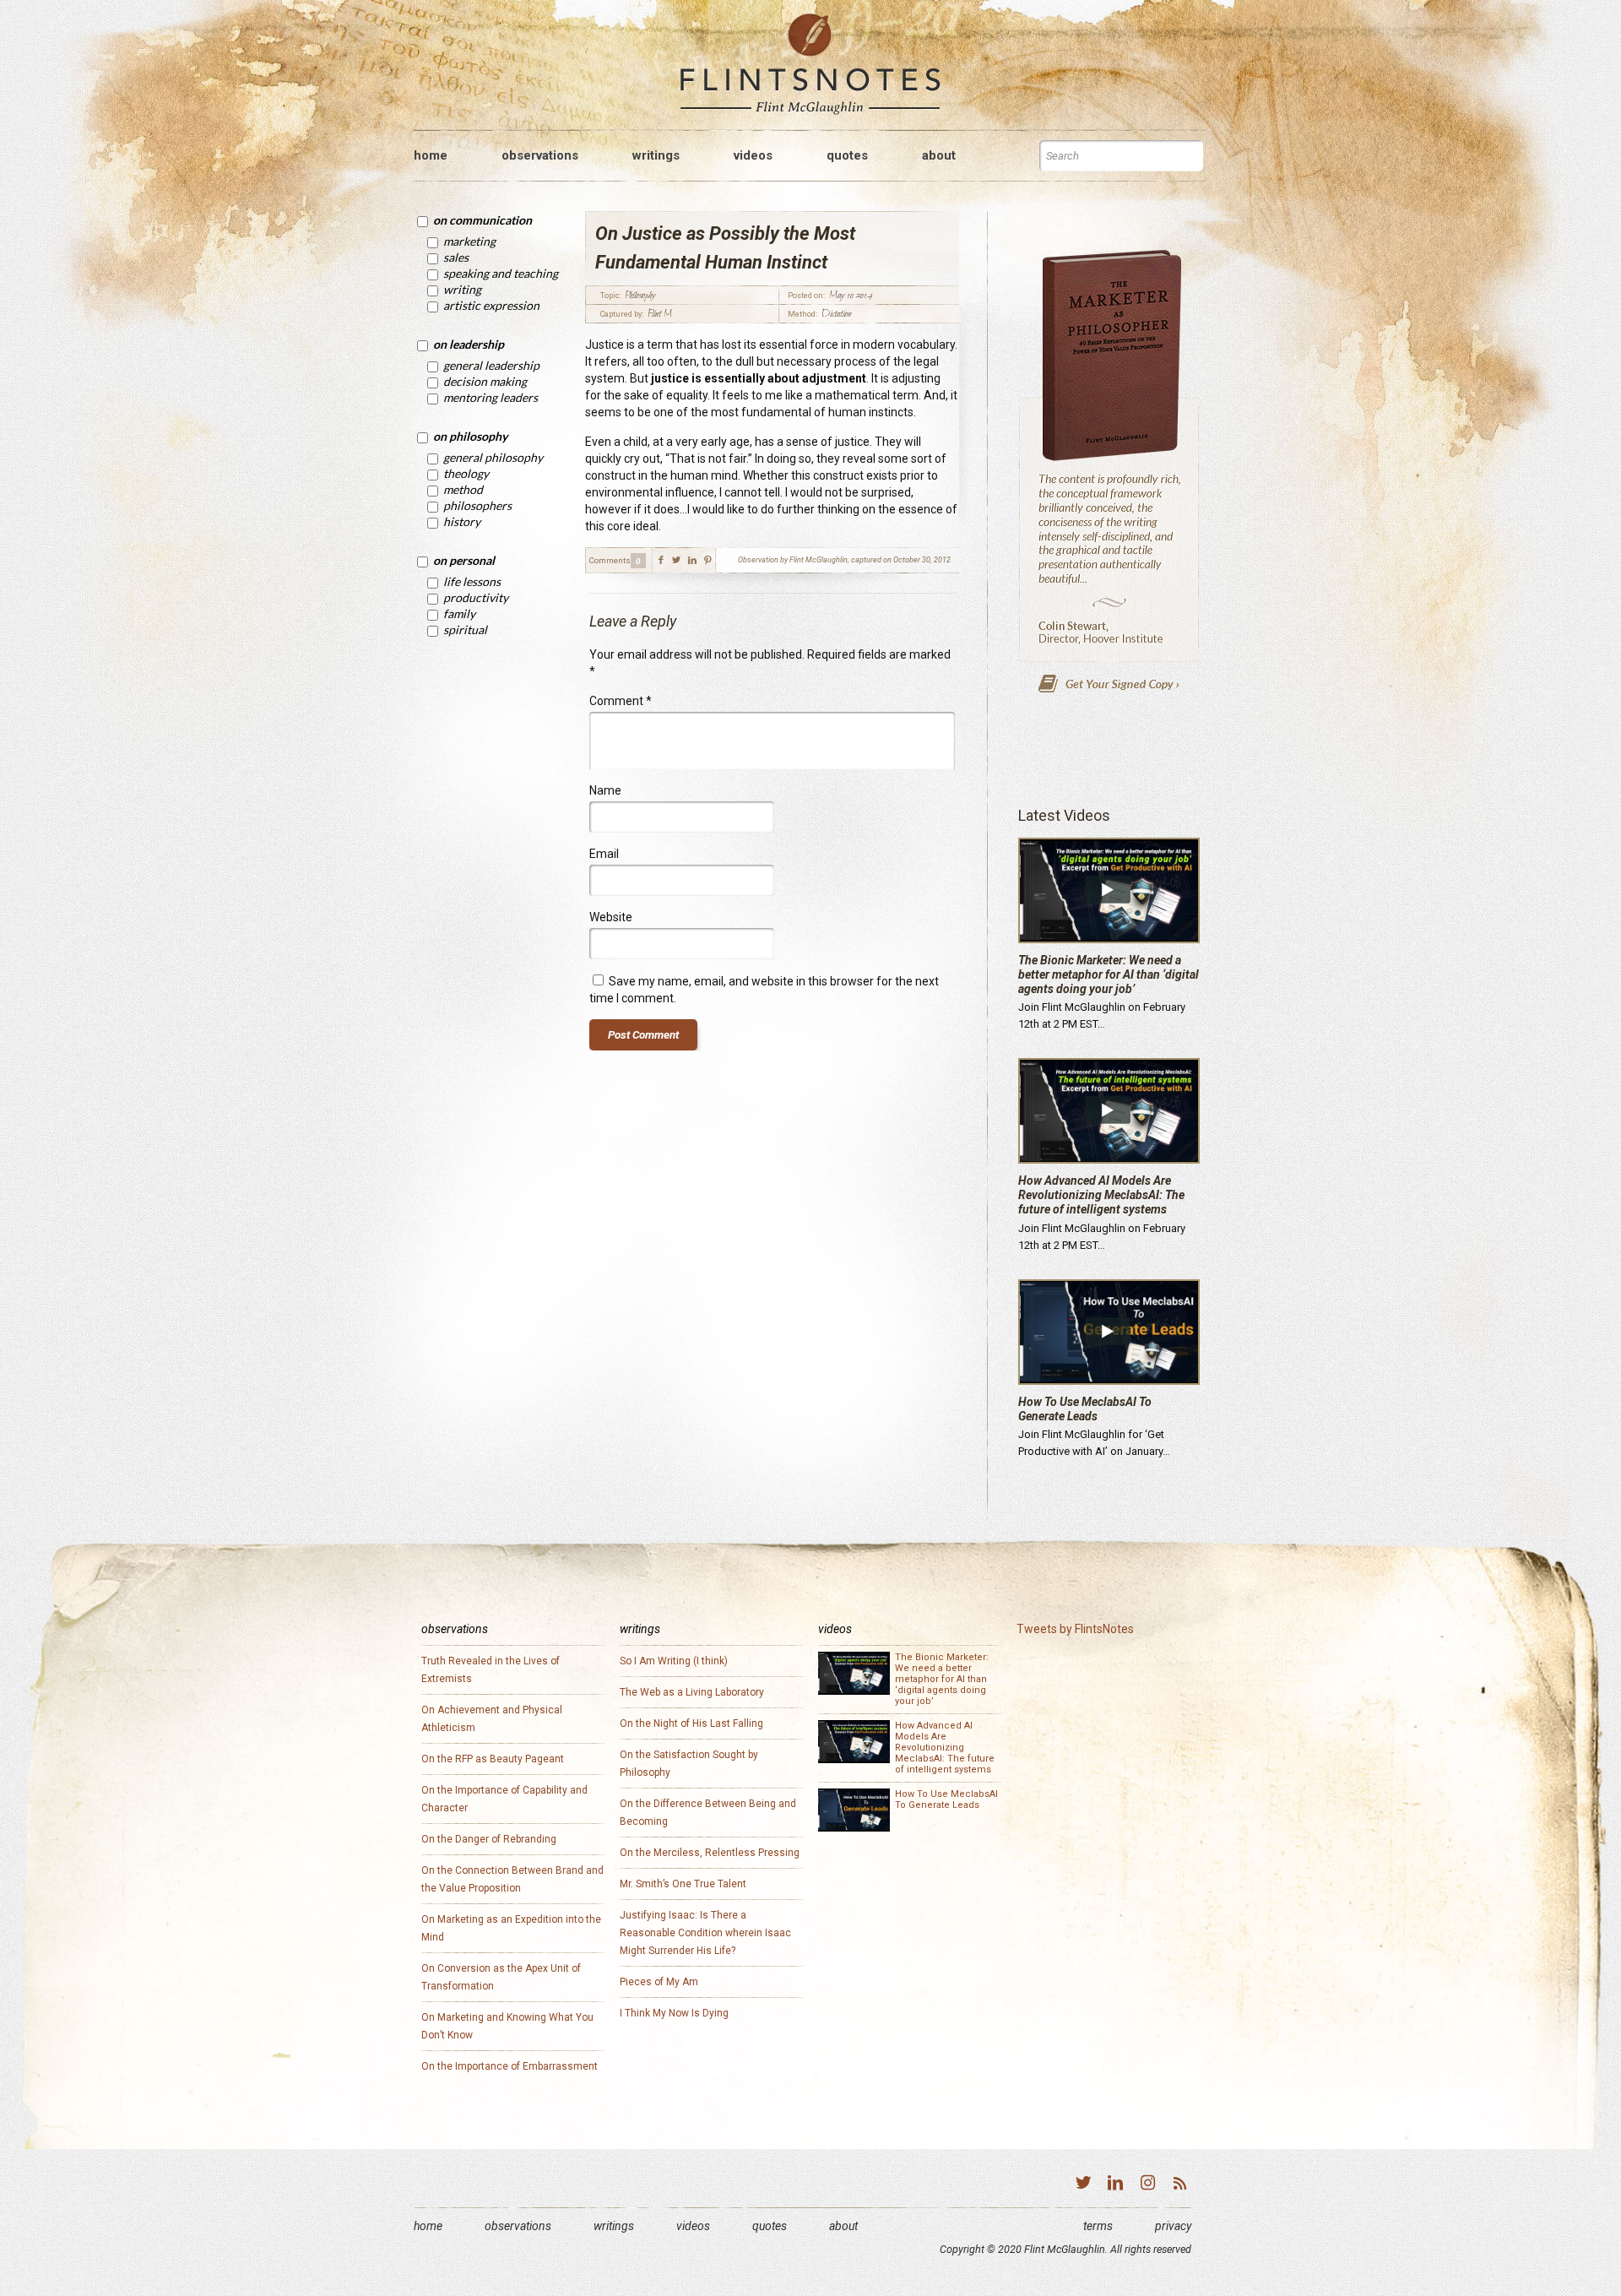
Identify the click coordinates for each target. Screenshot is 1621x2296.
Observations (518, 2226)
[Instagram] (1147, 2185)
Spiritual (465, 630)
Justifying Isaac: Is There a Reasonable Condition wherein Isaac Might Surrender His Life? (705, 1933)
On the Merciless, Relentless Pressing (710, 1853)
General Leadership (491, 365)
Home (428, 2226)
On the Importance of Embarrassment (510, 2066)
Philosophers (477, 505)
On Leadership (469, 344)
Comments (610, 560)
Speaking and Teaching (501, 273)
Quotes (770, 2226)
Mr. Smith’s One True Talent (683, 1884)
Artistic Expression (491, 305)
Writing (462, 289)
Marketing (469, 241)
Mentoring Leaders (491, 397)
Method (463, 489)
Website (611, 917)
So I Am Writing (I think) (674, 1661)
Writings (614, 2226)
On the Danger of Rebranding (489, 1839)
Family (459, 613)
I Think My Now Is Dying (674, 2013)
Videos (693, 2226)
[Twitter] (1083, 2185)
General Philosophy (493, 457)
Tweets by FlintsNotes (1075, 1629)
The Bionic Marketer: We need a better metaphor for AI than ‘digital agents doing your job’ (1109, 974)
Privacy (1173, 2226)
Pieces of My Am (659, 1982)
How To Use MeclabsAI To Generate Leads (1085, 1409)
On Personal (464, 560)
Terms (1098, 2226)
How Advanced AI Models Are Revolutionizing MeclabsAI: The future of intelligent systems (1101, 1195)
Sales (456, 257)
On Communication (483, 220)
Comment (621, 701)
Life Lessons (472, 581)
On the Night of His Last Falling (691, 1723)
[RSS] (1179, 2185)
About (843, 2226)
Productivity (476, 597)
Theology (466, 473)
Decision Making (485, 381)
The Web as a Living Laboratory (692, 1692)
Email (604, 854)
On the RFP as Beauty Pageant (493, 1759)
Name (605, 790)
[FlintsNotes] (810, 65)
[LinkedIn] (1115, 2185)
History (462, 521)
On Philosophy (470, 436)
